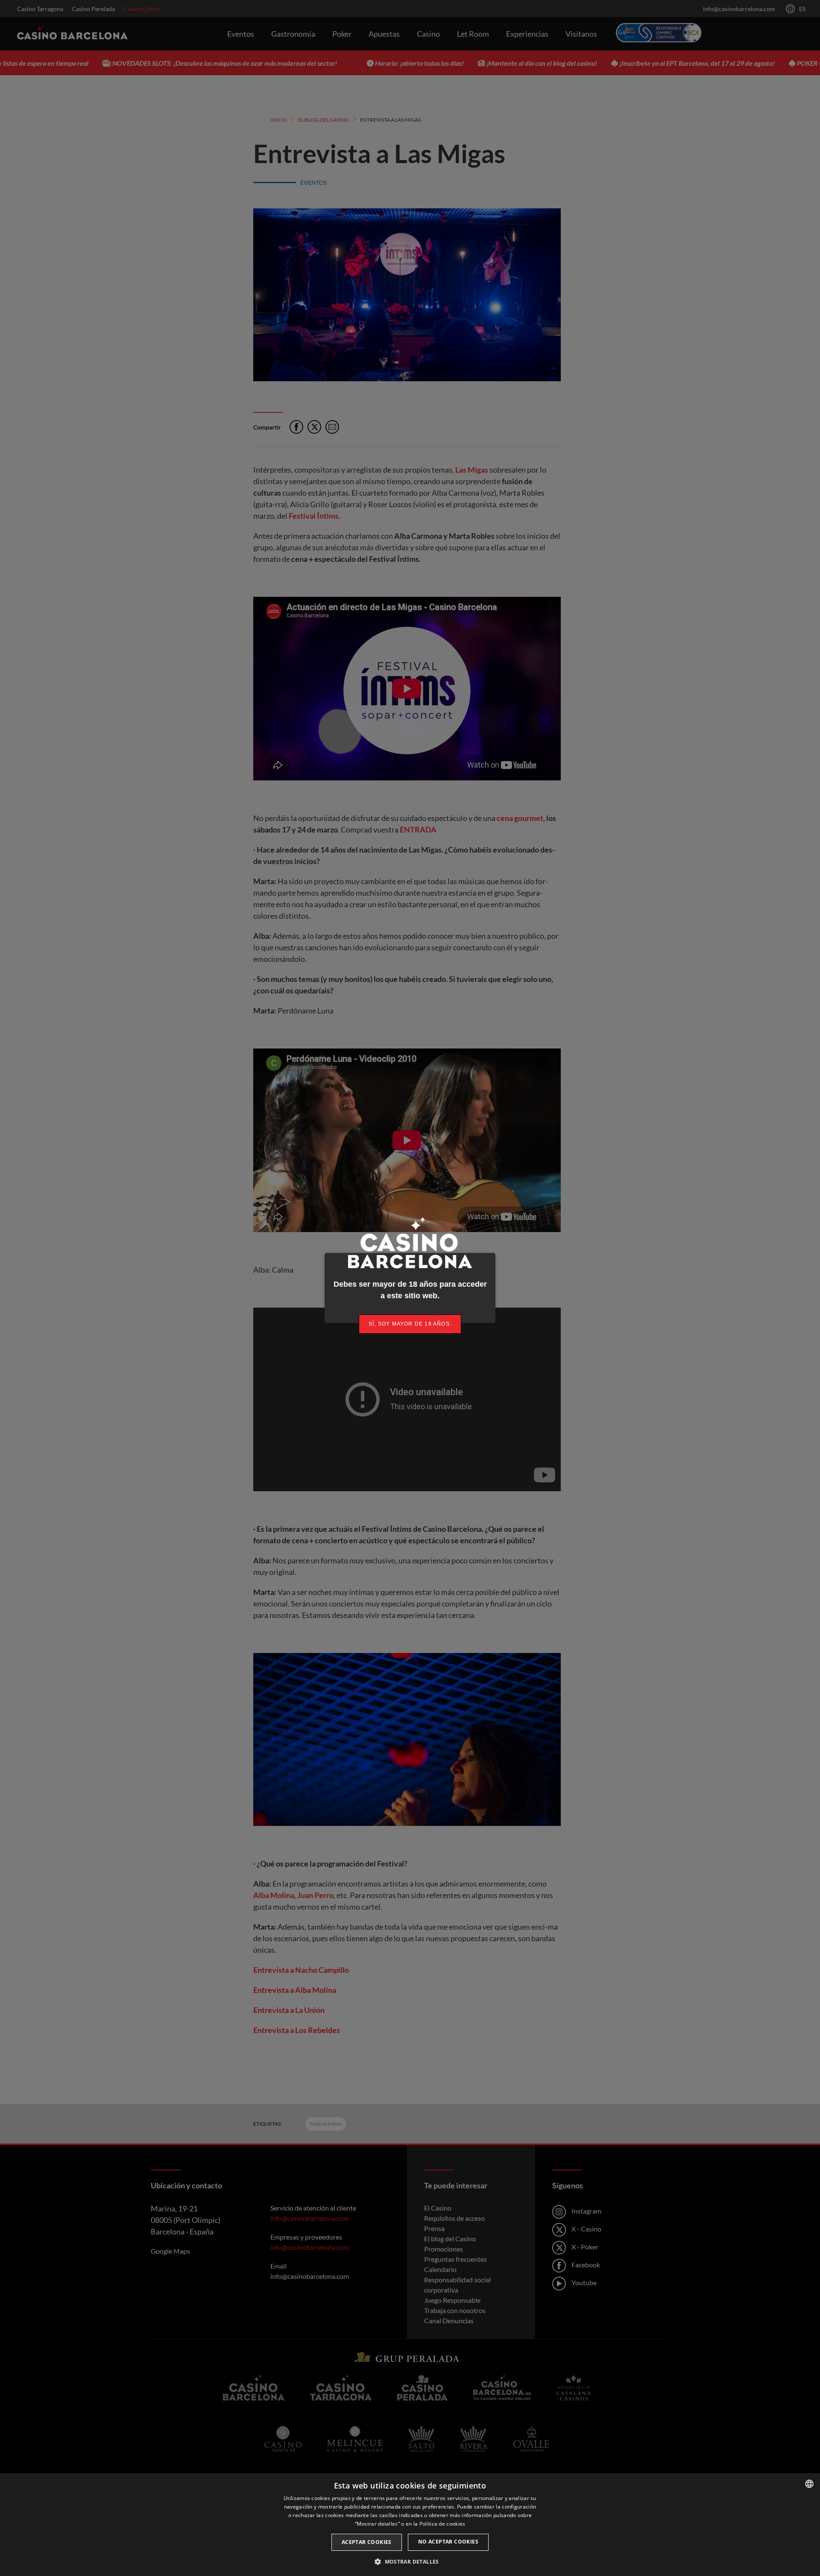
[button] (410, 2561)
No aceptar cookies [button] (448, 2542)
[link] (410, 1324)
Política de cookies (442, 2524)
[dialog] (410, 2525)
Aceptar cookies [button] (367, 2542)
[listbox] (809, 2484)
